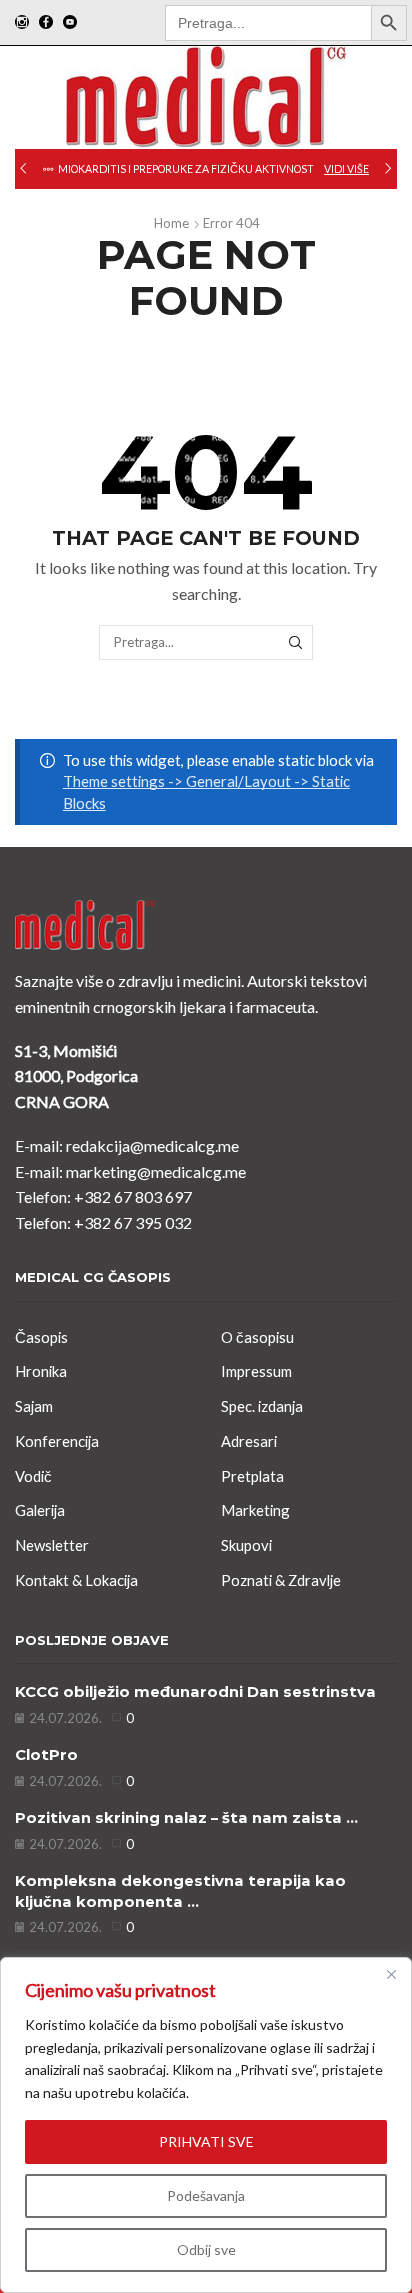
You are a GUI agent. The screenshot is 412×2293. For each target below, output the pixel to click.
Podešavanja (206, 2195)
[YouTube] (70, 23)
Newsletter (52, 1545)
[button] (23, 169)
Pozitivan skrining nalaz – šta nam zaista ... (186, 1818)
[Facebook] (46, 23)
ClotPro (46, 1755)
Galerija (40, 1510)
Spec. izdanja (262, 1406)
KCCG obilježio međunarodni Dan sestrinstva (195, 1692)
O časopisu (257, 1337)
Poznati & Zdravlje (281, 1580)
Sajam (34, 1406)
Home (171, 223)
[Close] (391, 1974)
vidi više (346, 169)
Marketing (255, 1510)
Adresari (249, 1441)
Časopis (41, 1337)
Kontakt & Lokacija (76, 1580)
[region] (206, 2125)
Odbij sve (206, 2249)
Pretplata (252, 1476)
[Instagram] (22, 23)
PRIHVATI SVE (206, 2141)
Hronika (41, 1371)
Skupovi (246, 1545)
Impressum (256, 1371)
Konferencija (57, 1441)
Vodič (33, 1476)
